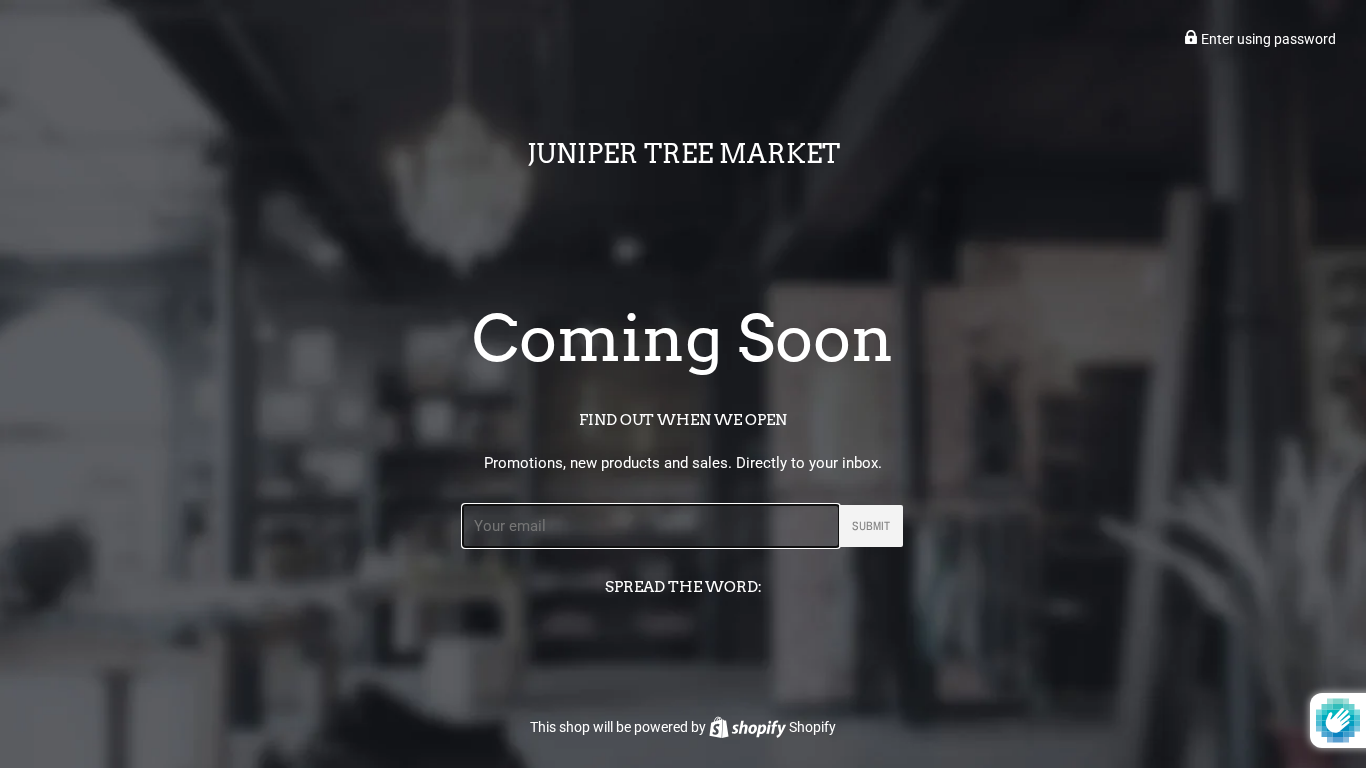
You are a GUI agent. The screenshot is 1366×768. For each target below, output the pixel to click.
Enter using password (1267, 39)
